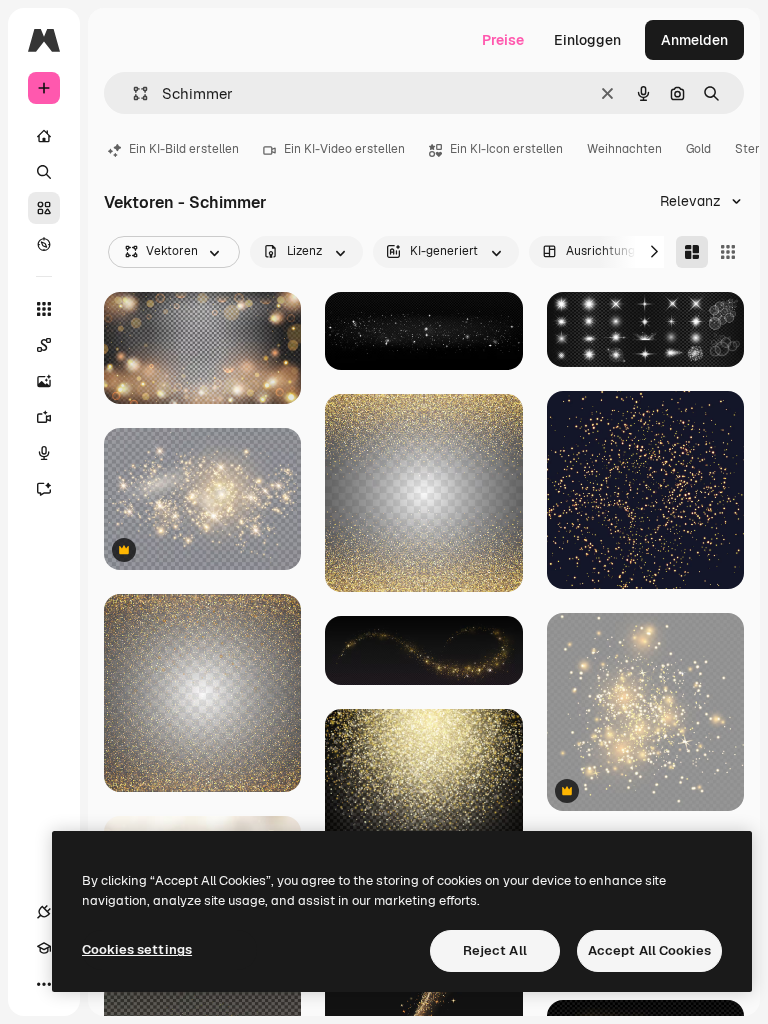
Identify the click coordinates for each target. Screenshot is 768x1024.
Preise (503, 40)
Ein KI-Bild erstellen (184, 149)
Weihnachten (624, 149)
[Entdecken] (44, 244)
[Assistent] (44, 489)
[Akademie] (44, 948)
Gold (698, 149)
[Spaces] (44, 345)
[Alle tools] (44, 309)
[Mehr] (44, 984)
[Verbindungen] (44, 912)
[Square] (728, 252)
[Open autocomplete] (132, 93)
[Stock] (44, 208)
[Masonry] (692, 252)
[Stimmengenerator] (44, 453)
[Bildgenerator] (44, 381)
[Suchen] (44, 172)
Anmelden (694, 40)
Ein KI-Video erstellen (344, 149)
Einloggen (587, 40)
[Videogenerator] (44, 417)
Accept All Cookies (649, 950)
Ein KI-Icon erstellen (506, 149)
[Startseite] (44, 136)
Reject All (495, 950)
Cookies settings (137, 949)
